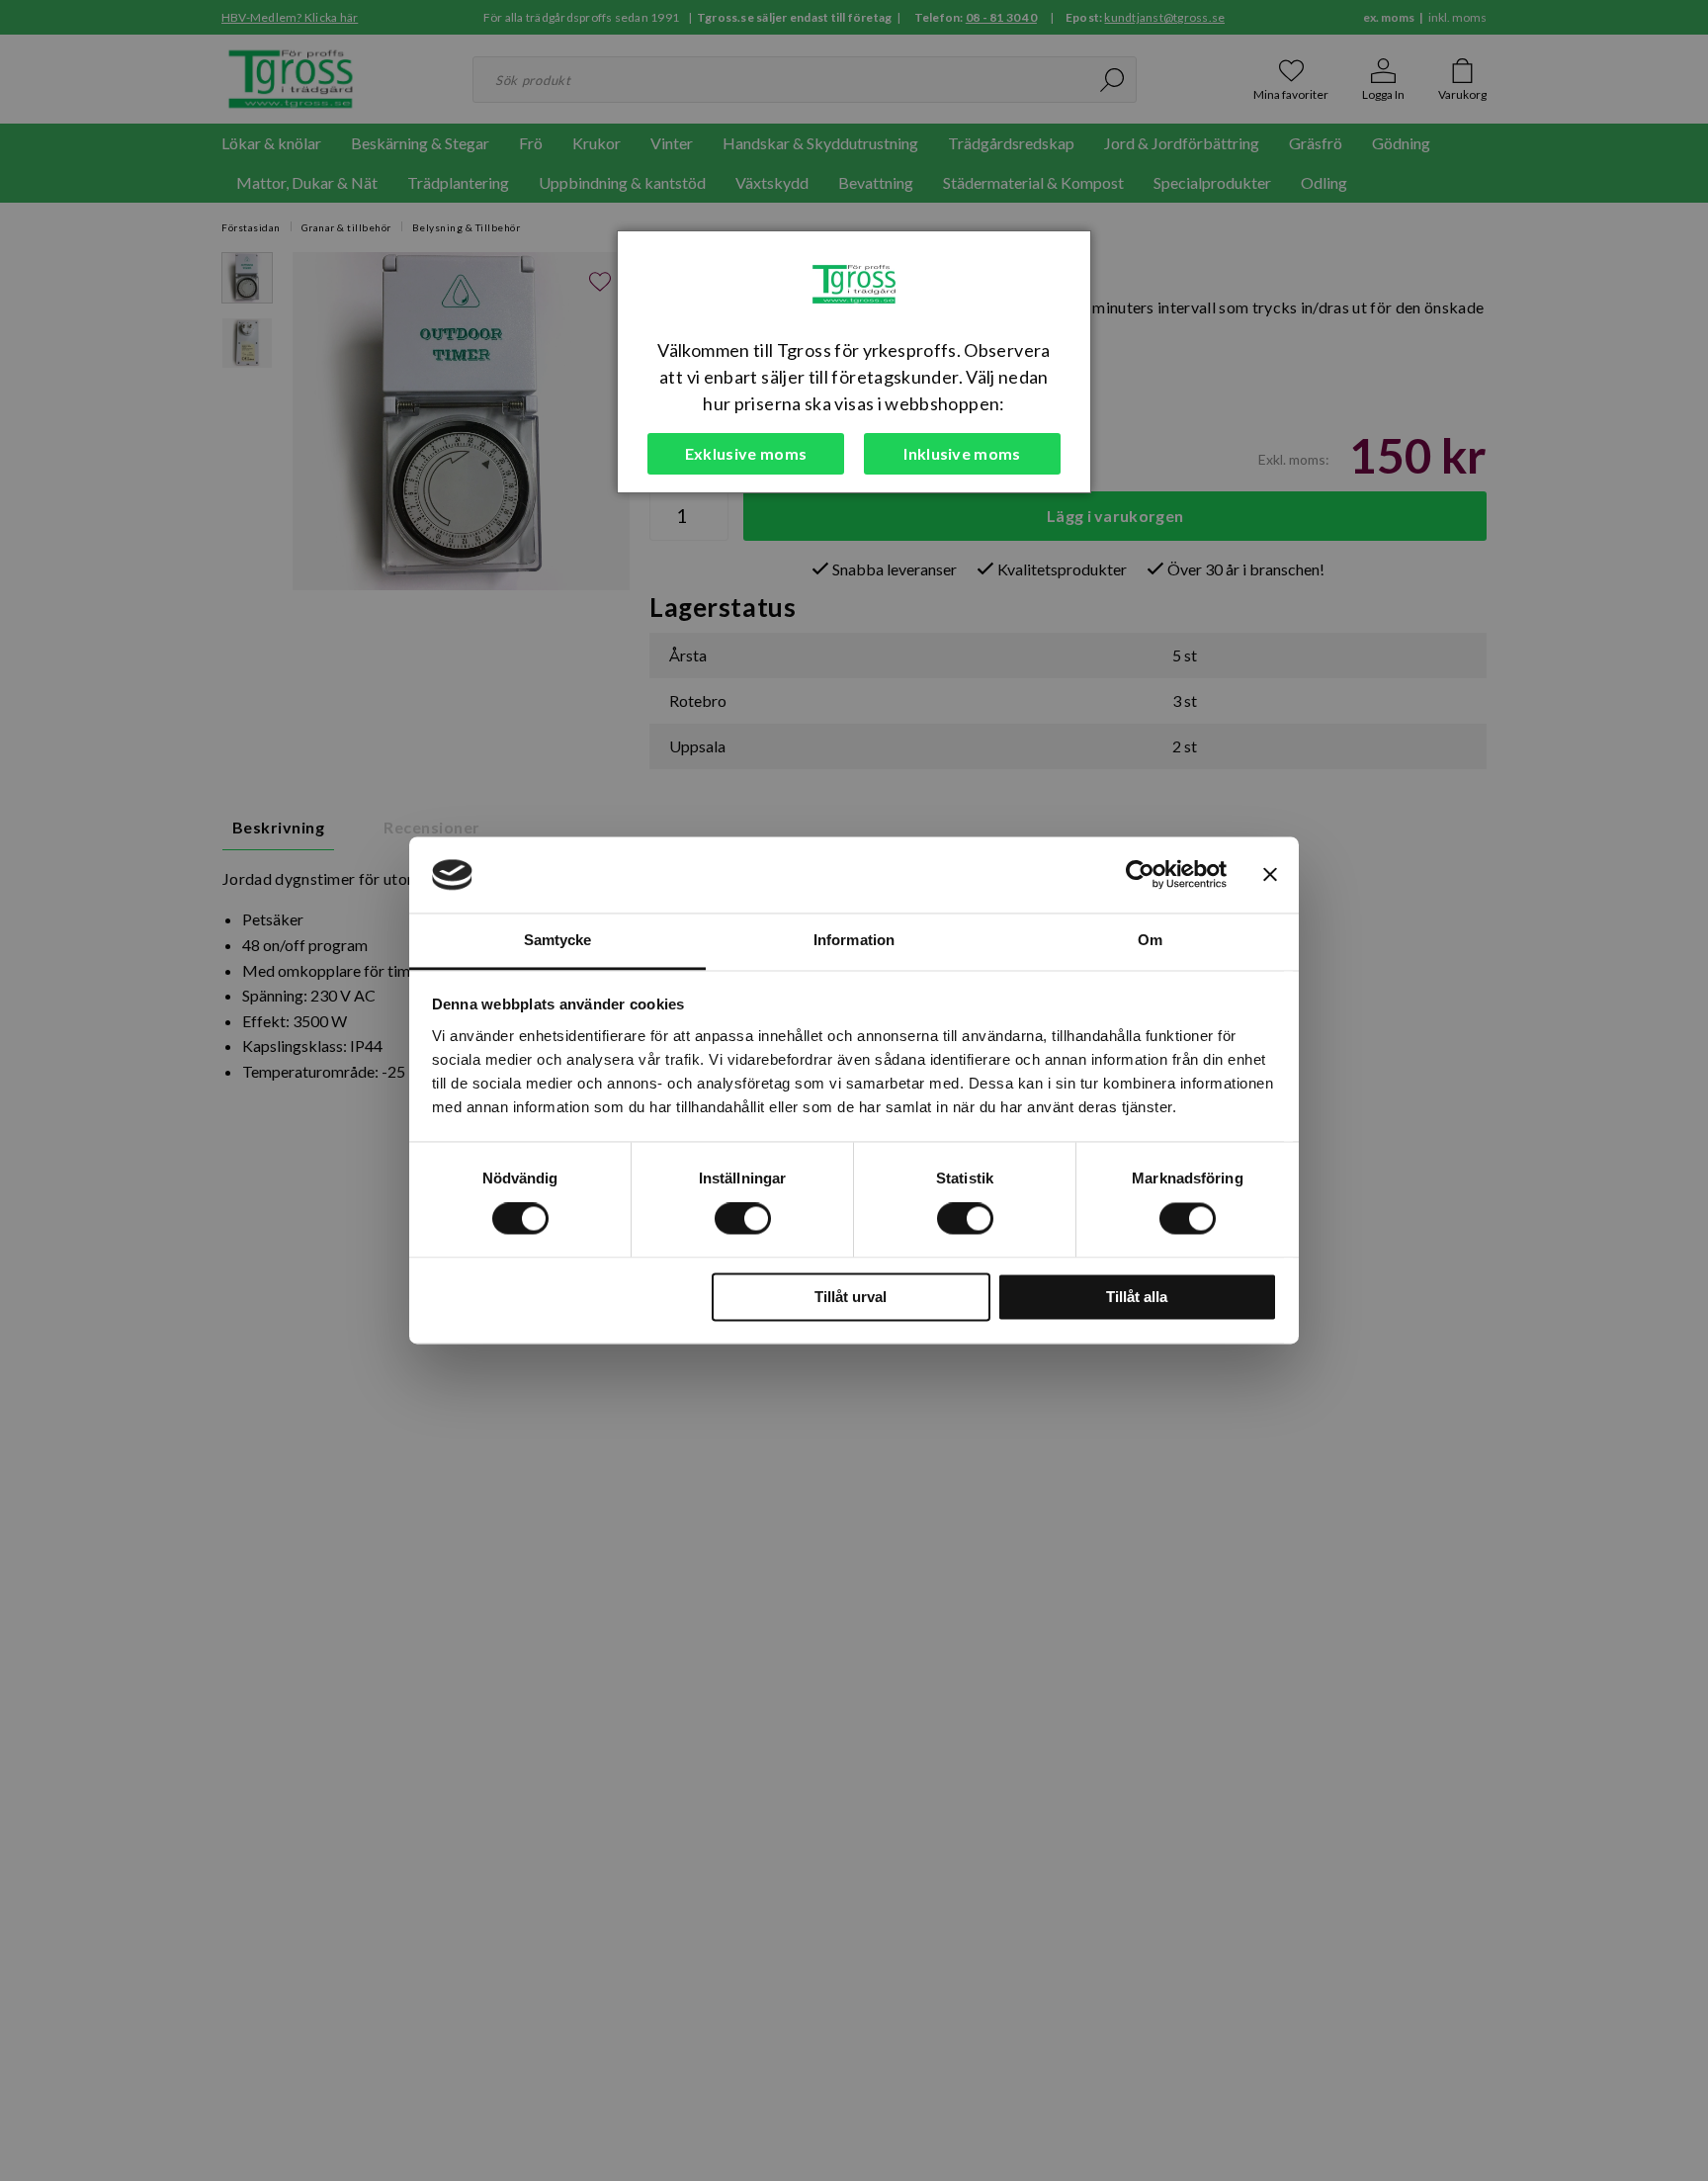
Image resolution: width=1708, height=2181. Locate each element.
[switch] (743, 1219)
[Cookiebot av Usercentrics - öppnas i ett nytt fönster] (1140, 875)
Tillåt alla (1137, 1297)
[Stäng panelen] (1270, 875)
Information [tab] (854, 940)
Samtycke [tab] (558, 940)
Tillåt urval (851, 1297)
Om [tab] (1150, 940)
